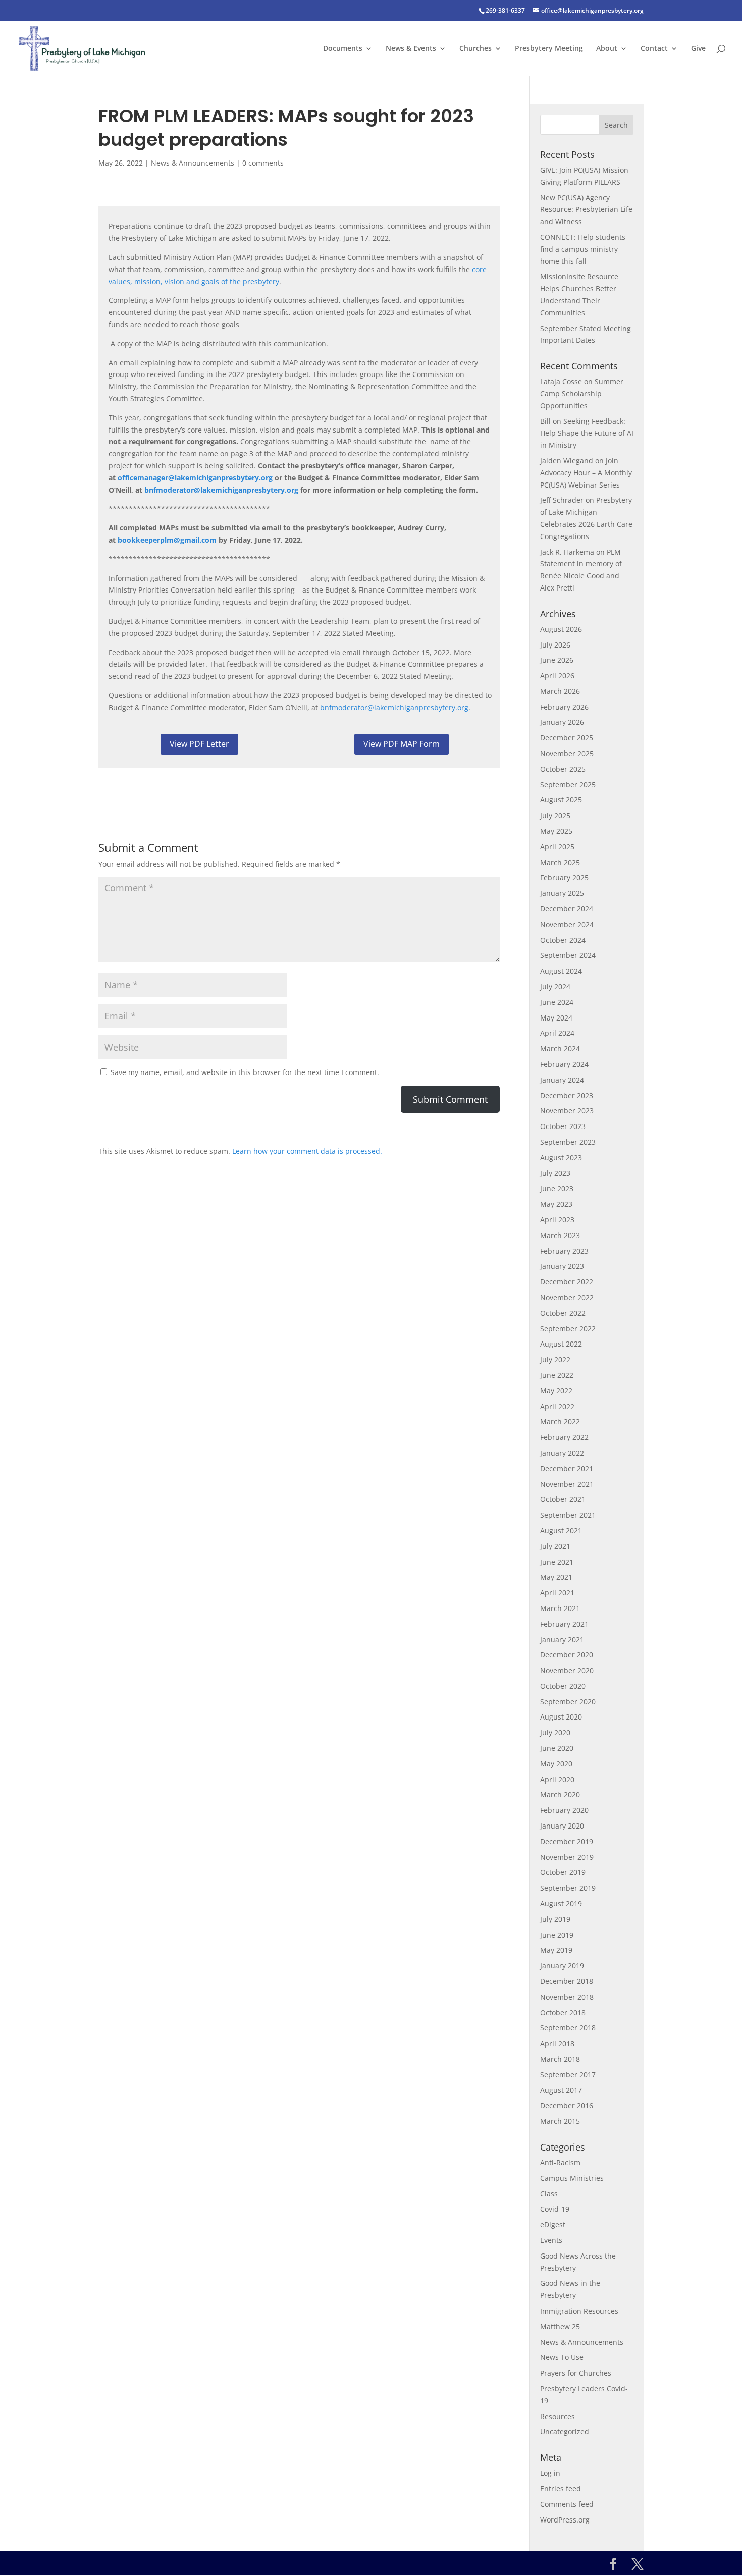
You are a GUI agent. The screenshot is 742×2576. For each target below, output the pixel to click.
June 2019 (557, 1935)
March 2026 (560, 691)
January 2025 (562, 893)
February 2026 (564, 707)
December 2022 (567, 1282)
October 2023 (563, 1126)
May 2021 (556, 1577)
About (607, 49)
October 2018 (563, 2012)
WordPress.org (565, 2520)
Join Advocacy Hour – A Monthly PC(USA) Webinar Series (586, 473)
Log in (550, 2473)
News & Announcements (193, 163)
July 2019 (555, 1919)
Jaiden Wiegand (567, 461)
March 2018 (560, 2059)
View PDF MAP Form (402, 744)
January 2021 (562, 1640)
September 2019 (568, 1888)
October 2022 (563, 1313)
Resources (558, 2416)
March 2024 (560, 1049)
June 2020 (557, 1748)
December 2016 (567, 2105)
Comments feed (567, 2504)
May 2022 (556, 1391)
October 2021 (563, 1499)
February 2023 (564, 1251)
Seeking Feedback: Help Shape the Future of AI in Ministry (587, 433)
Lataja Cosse (561, 381)
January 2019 (562, 1966)
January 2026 (562, 722)
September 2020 (568, 1702)
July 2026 (555, 645)
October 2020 (563, 1686)
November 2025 (567, 753)
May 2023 (556, 1204)
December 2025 (567, 738)
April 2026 (557, 676)
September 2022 (568, 1329)
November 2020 (567, 1670)
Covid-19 (555, 2209)
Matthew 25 (560, 2326)
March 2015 (560, 2121)
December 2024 (567, 909)
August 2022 (561, 1344)
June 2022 (557, 1375)
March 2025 (560, 862)
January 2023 (562, 1266)
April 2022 (557, 1406)
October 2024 (563, 940)
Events (551, 2240)
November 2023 (567, 1111)
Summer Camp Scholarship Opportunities (582, 393)
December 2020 (567, 1655)
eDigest (553, 2224)
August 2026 (561, 629)
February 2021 (564, 1624)
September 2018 (568, 2028)
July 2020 (555, 1732)
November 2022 (567, 1297)
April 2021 (557, 1593)
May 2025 (556, 831)
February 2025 (564, 877)
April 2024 (557, 1033)
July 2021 (555, 1546)
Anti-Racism (560, 2162)
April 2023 (557, 1220)
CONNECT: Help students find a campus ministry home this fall (583, 249)
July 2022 (555, 1359)
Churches (475, 49)
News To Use (562, 2357)
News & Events (411, 49)
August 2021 (561, 1531)
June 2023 (557, 1188)
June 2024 (557, 1002)
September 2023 (568, 1142)
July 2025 (555, 815)
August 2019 (561, 1903)
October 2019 (563, 1872)
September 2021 (568, 1515)
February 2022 (564, 1437)
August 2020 (561, 1717)
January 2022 (562, 1453)
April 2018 (557, 2043)
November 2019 (567, 1857)
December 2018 (567, 1981)
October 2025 (563, 769)
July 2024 (555, 986)
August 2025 (561, 800)
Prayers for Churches (576, 2373)
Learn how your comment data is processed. (307, 1151)
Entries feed (561, 2488)
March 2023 (560, 1235)
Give (698, 49)
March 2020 (560, 1794)
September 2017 (568, 2075)
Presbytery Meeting (549, 49)
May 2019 (556, 1950)
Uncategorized (565, 2431)
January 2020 (562, 1826)
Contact (654, 49)
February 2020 (564, 1810)
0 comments (263, 163)
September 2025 (568, 785)
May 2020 (556, 1764)
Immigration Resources (579, 2311)
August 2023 (561, 1158)
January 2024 (562, 1080)
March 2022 (560, 1421)
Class (549, 2194)
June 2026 (557, 660)
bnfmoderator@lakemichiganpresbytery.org (394, 707)
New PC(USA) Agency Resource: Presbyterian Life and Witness (586, 210)
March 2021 (560, 1608)
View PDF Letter (199, 744)
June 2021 (557, 1562)
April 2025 (557, 847)
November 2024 (567, 924)
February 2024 (564, 1064)
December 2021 (567, 1468)
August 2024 (561, 971)
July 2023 (555, 1173)
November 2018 (567, 1997)
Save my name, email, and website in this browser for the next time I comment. (245, 1072)
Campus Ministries (572, 2178)
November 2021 (567, 1484)
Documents (343, 49)
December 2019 (567, 1841)
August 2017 (561, 2090)
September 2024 (568, 955)
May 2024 (556, 1018)
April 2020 (557, 1779)
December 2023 (567, 1095)
